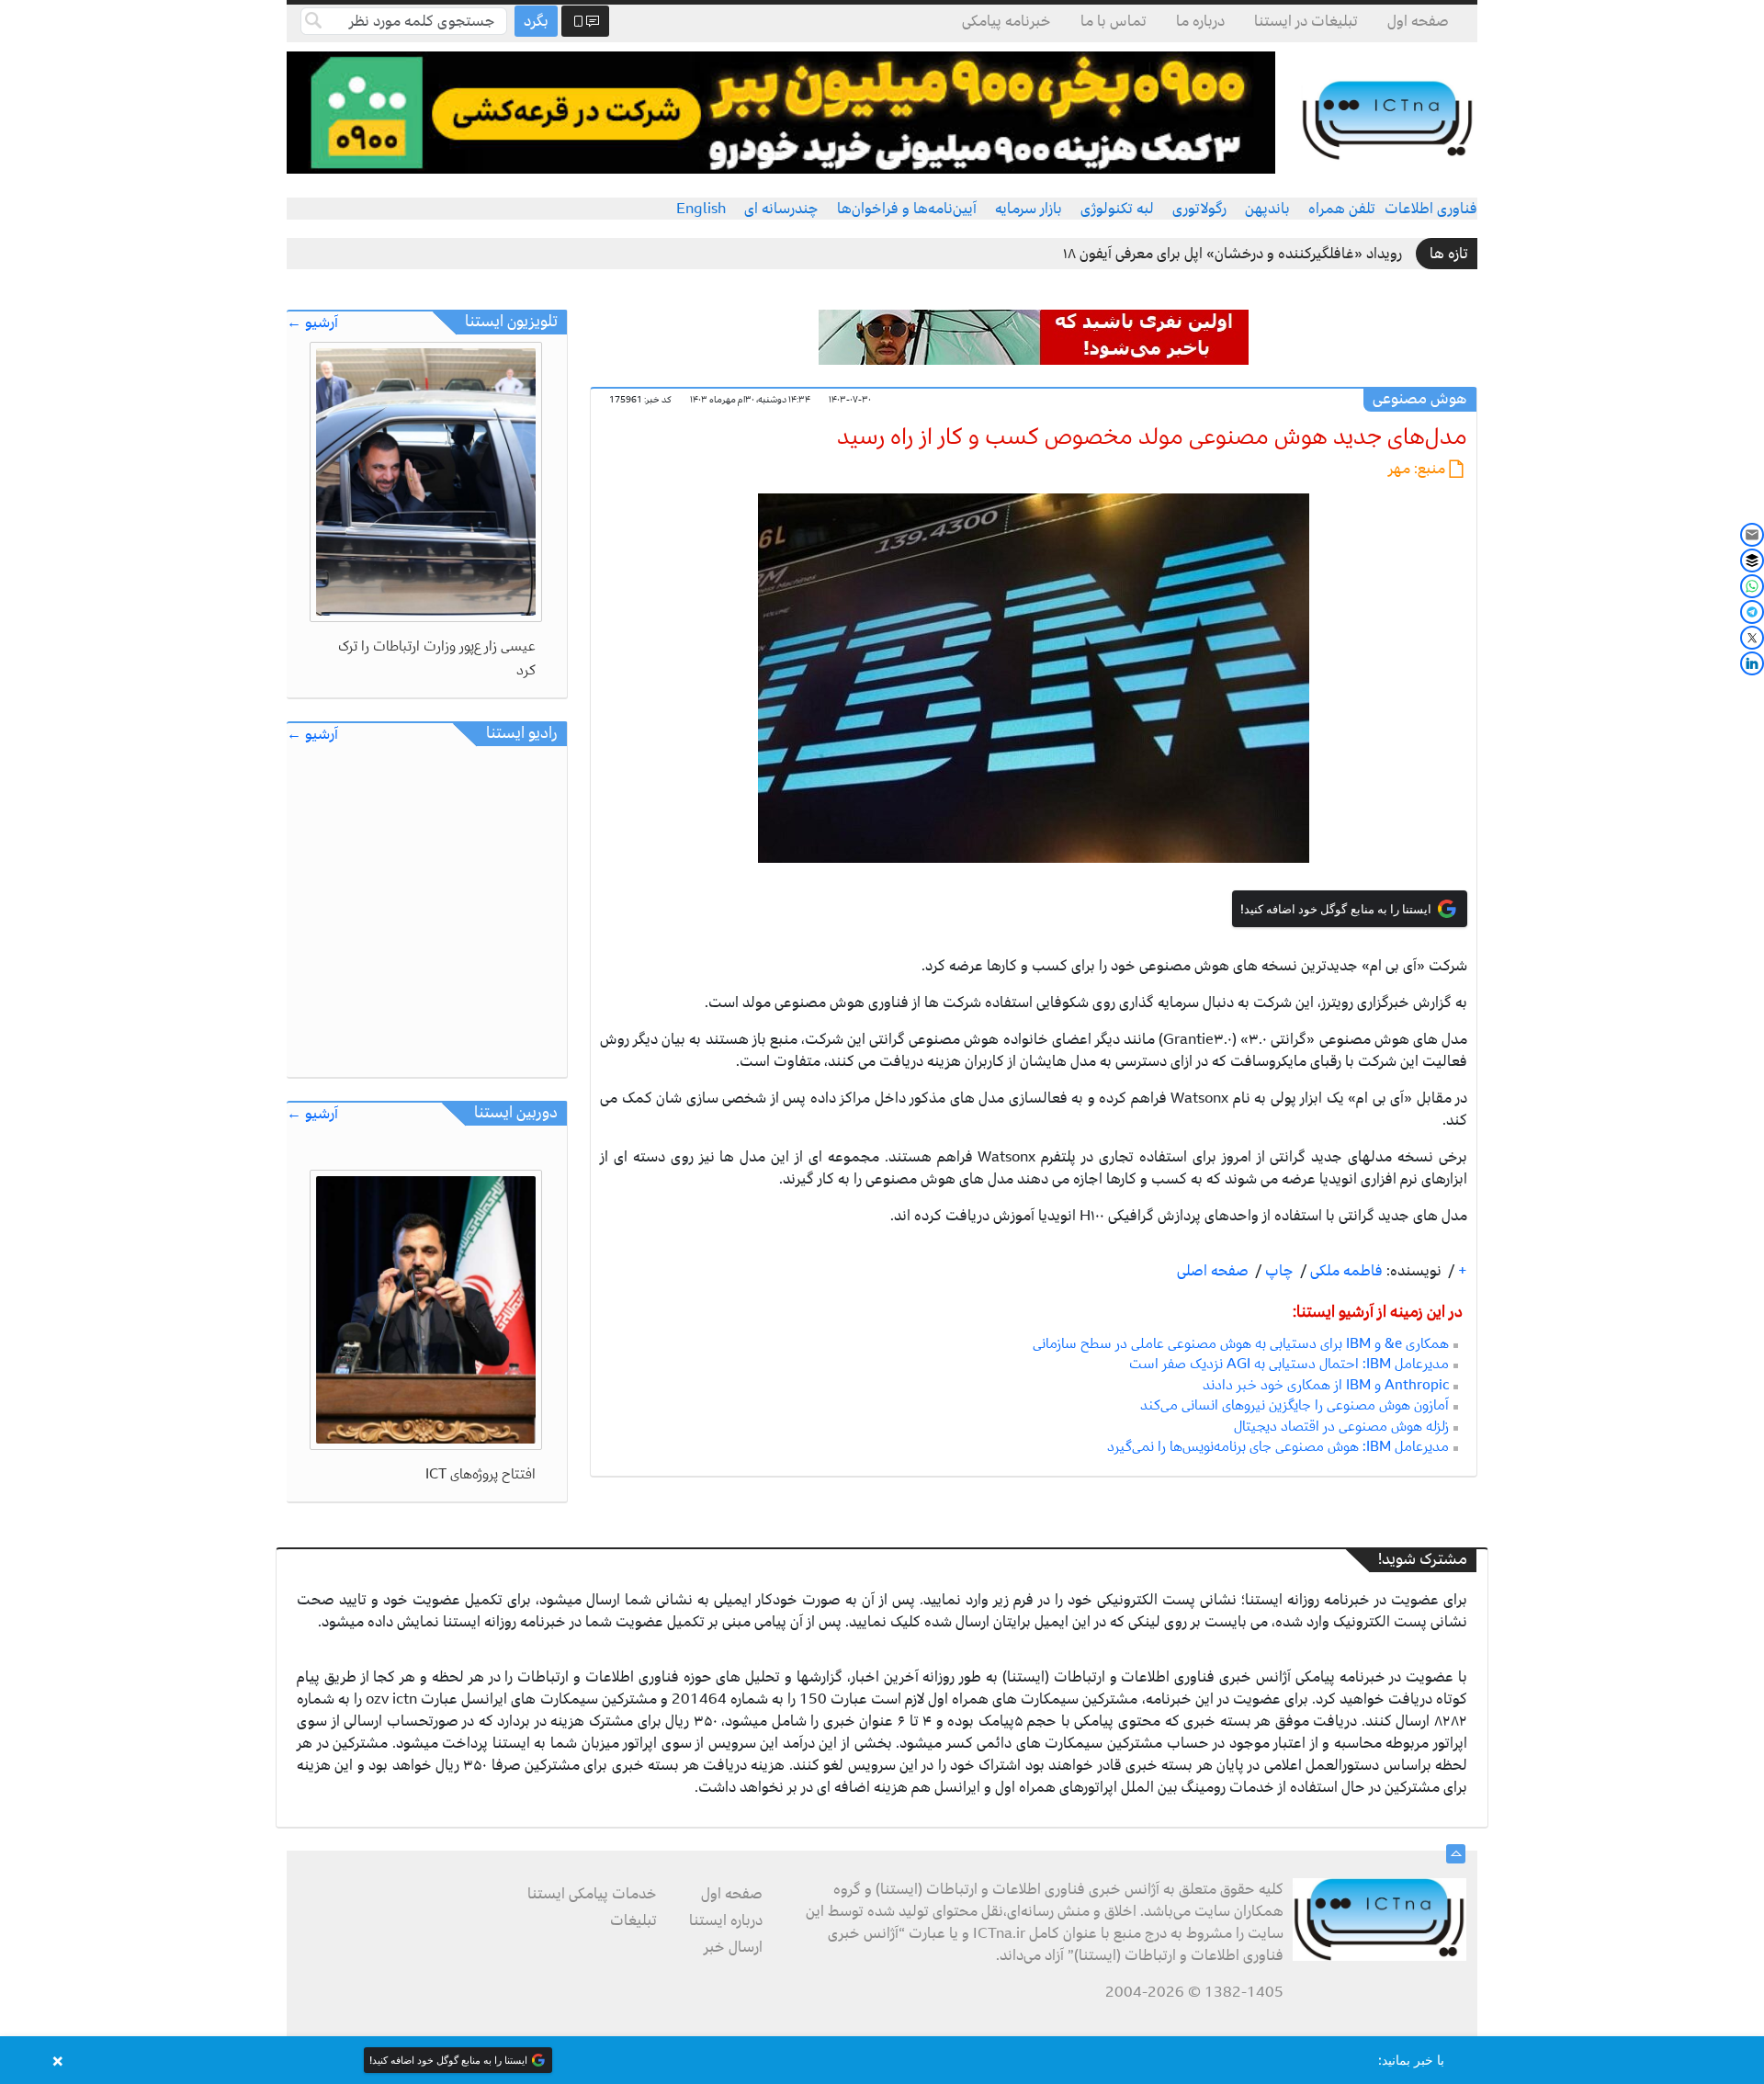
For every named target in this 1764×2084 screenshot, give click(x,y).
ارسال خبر (733, 1947)
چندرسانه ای (781, 209)
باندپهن (1267, 209)
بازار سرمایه (1029, 209)
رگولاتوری (1199, 209)
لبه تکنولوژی (1117, 209)
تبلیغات (633, 1920)
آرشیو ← (312, 323)
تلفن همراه (1342, 209)
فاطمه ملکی (1345, 1271)
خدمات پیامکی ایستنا (592, 1894)
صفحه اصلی (1213, 1271)
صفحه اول (1418, 21)
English (701, 209)
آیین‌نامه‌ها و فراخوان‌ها (907, 209)
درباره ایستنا (726, 1920)
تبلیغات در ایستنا (1306, 21)
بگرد (536, 21)
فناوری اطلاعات (1431, 209)
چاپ (1278, 1271)
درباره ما (1200, 21)
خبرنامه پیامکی (1006, 21)
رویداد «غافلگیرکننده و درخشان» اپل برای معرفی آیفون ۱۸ (1233, 254)
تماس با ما (1114, 21)
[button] (882, 2060)
